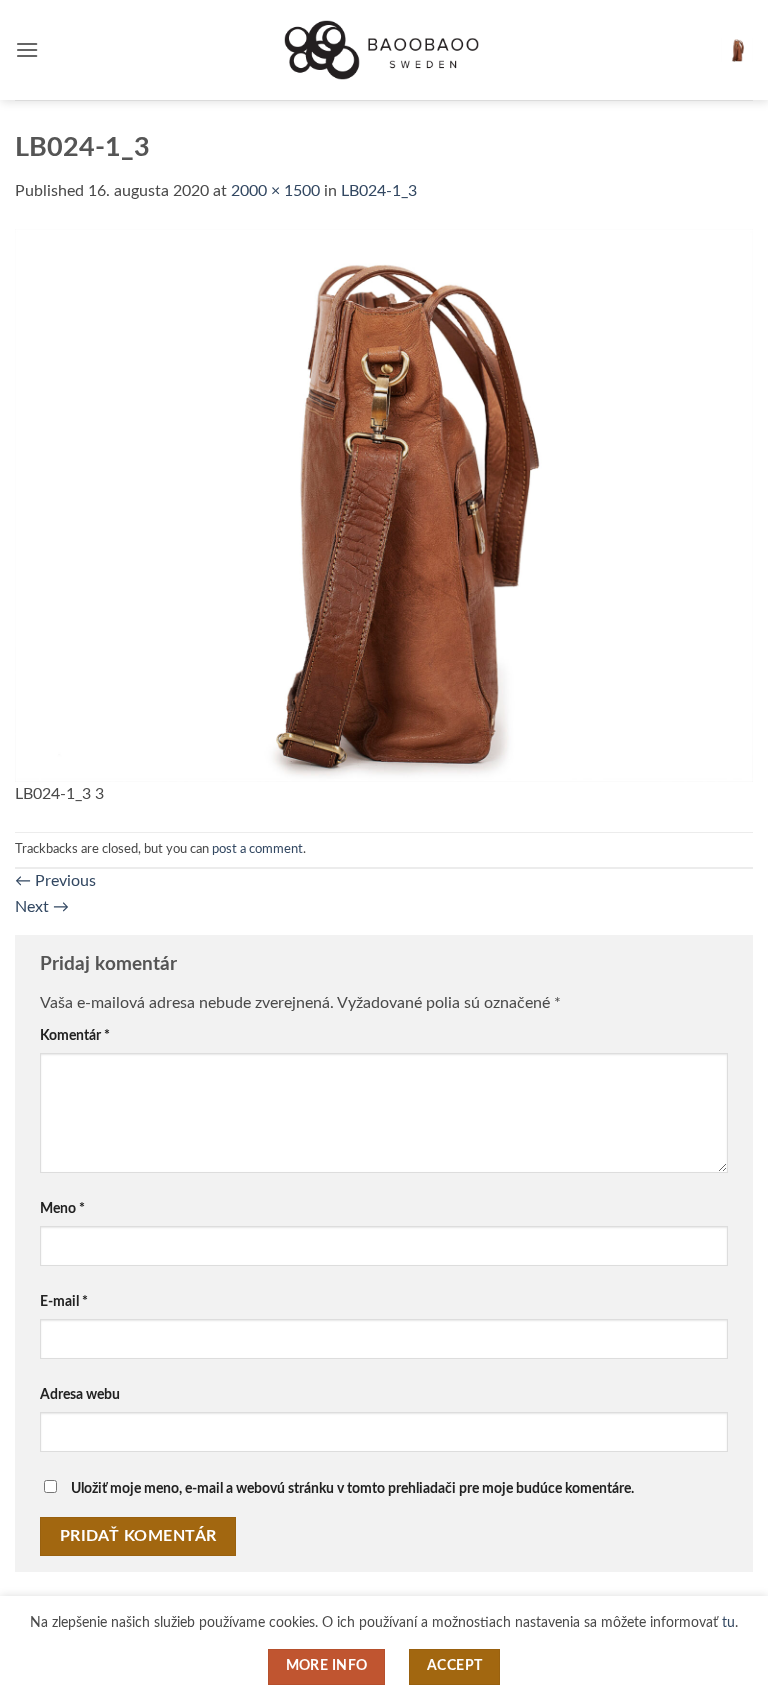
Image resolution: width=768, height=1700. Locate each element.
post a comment (257, 849)
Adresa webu (80, 1394)
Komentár (75, 1035)
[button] (27, 49)
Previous (55, 881)
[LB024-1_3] (384, 504)
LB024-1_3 (379, 191)
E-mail (64, 1301)
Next (42, 907)
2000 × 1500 (275, 191)
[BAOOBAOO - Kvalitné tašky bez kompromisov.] (384, 49)
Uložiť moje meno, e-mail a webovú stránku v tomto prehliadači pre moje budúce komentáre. (352, 1488)
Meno (62, 1208)
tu (728, 1622)
